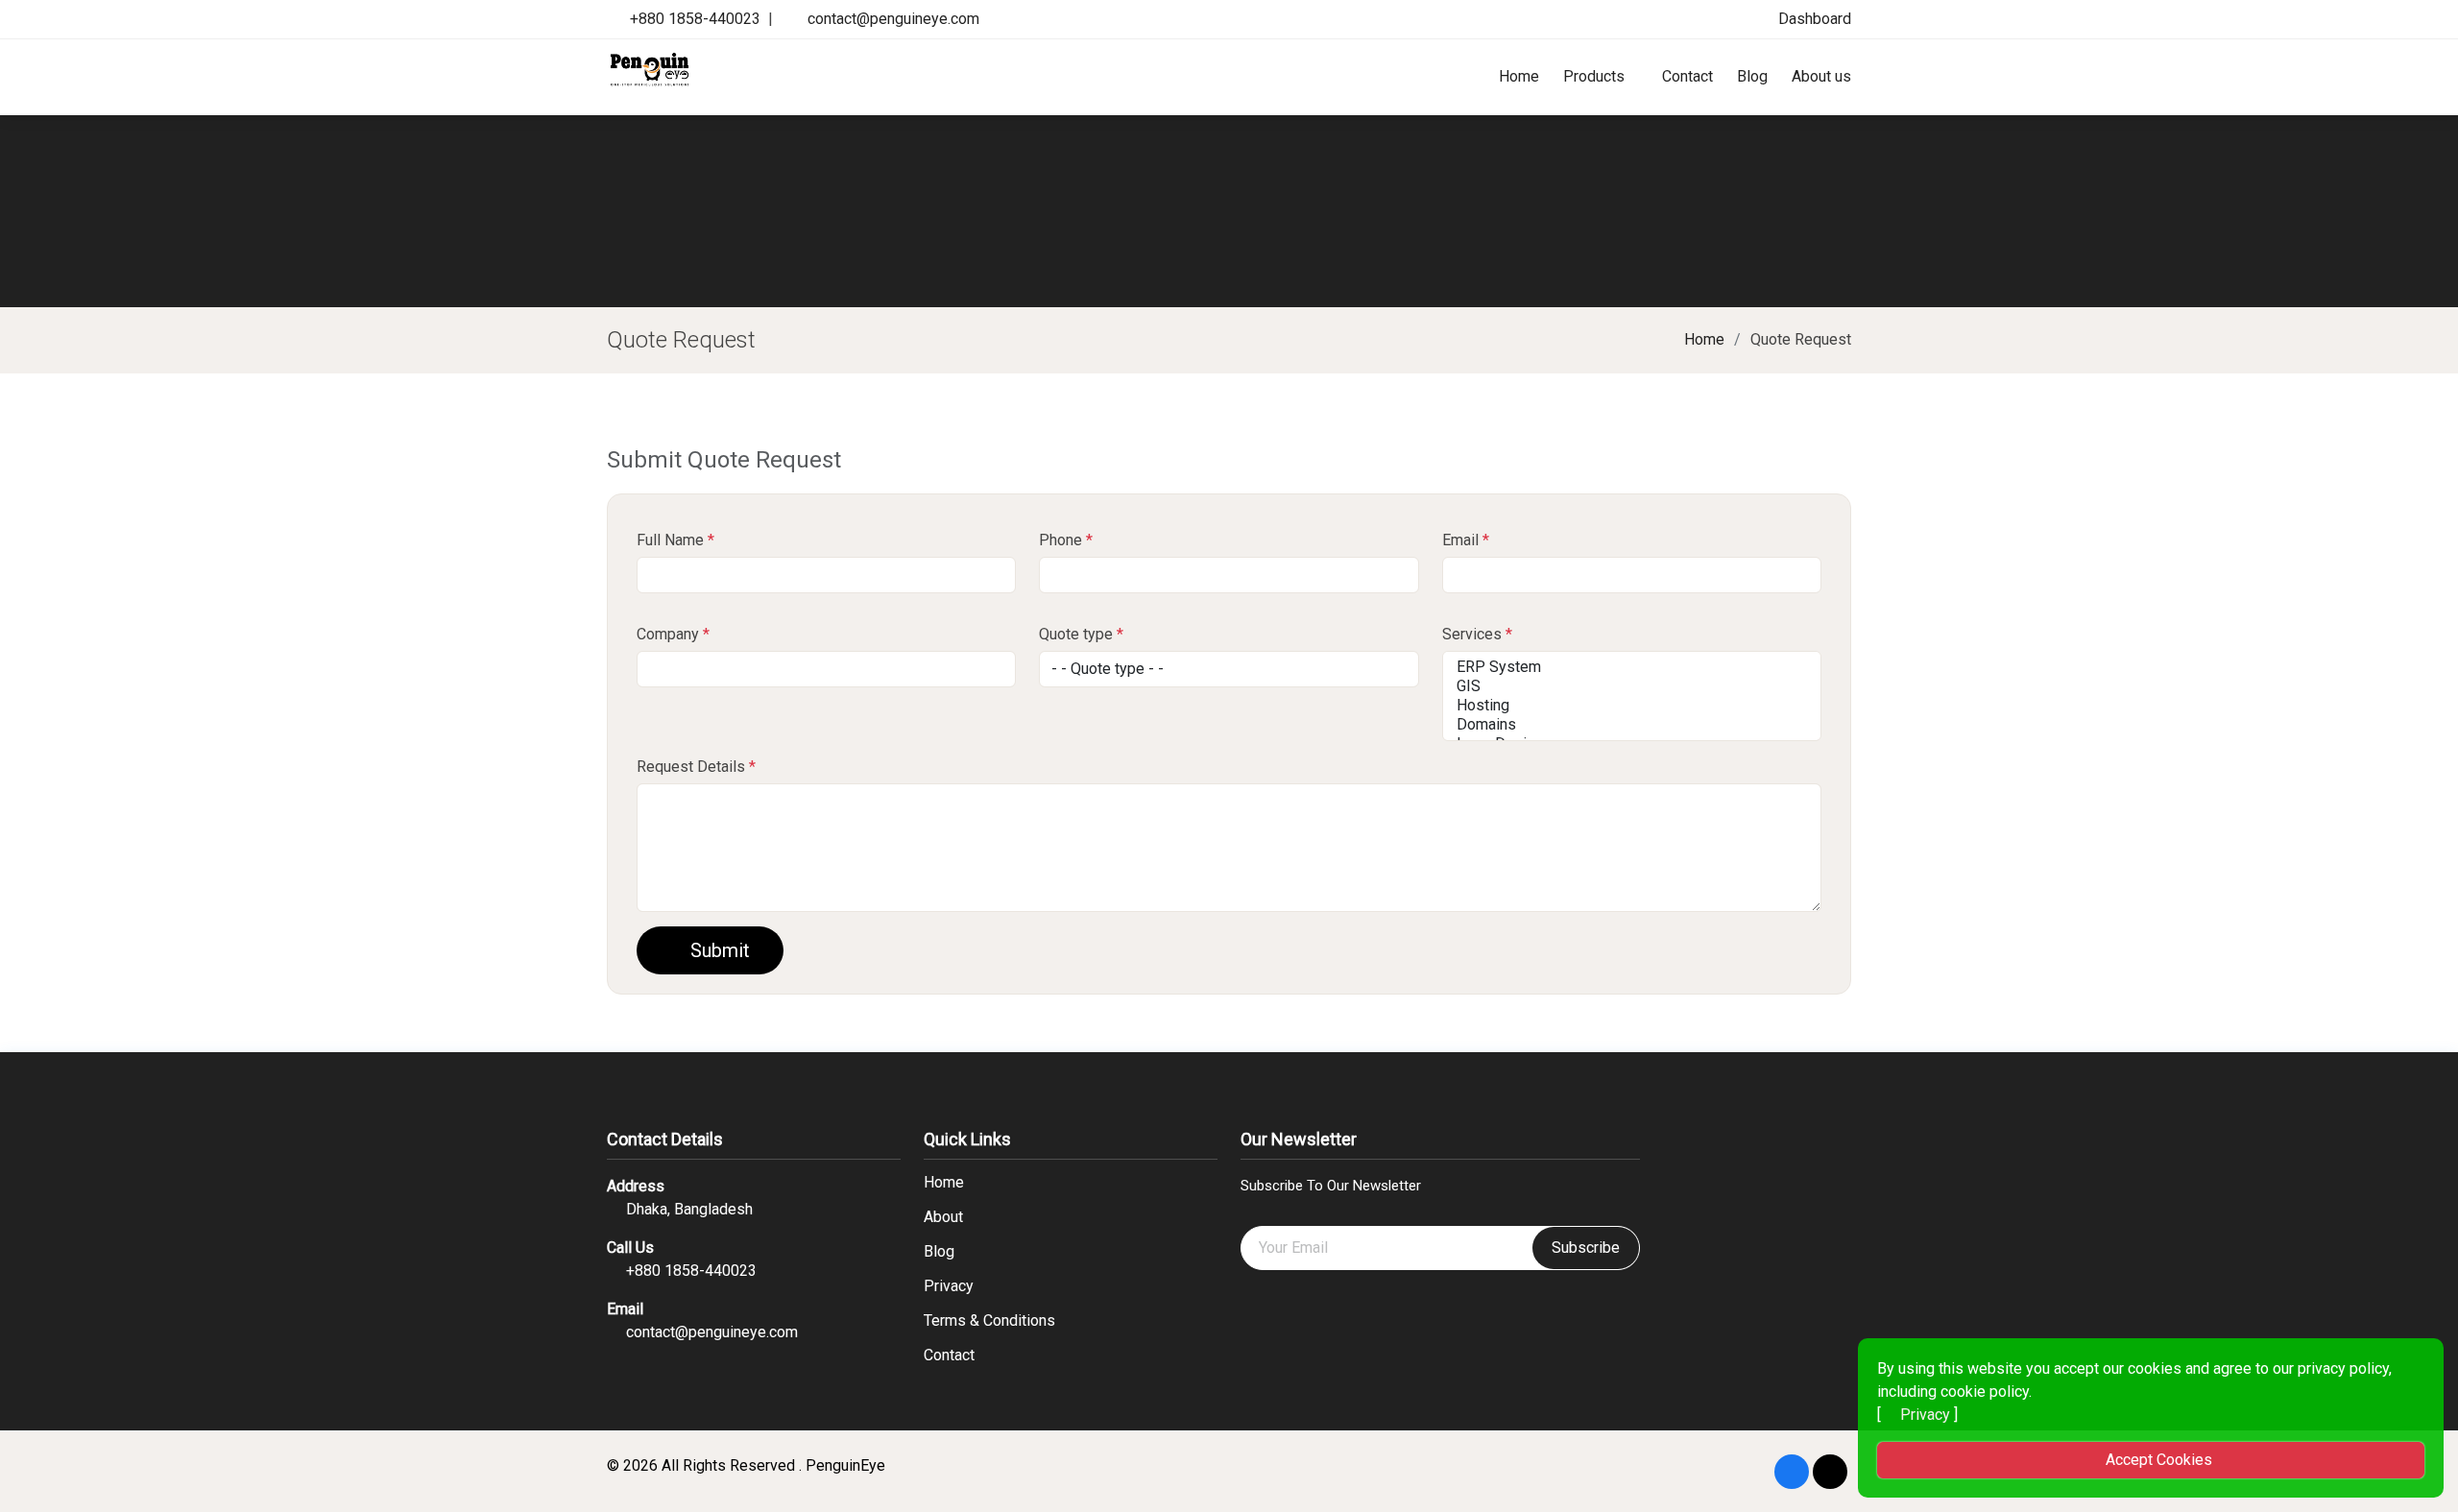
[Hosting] (1632, 706)
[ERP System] (1632, 667)
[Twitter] (1830, 1472)
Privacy (949, 1286)
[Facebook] (1792, 1472)
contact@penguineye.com (893, 19)
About (943, 1217)
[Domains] (1632, 725)
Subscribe (1586, 1248)
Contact (1687, 76)
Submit (718, 950)
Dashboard (1813, 19)
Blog (1752, 76)
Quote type (1081, 634)
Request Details (696, 767)
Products (1594, 76)
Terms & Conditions (989, 1321)
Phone (1066, 540)
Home (1519, 76)
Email (1466, 540)
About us (1821, 76)
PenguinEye (845, 1465)
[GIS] (1632, 686)
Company (673, 634)
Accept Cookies (2157, 1460)
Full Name (675, 540)
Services (1477, 634)
